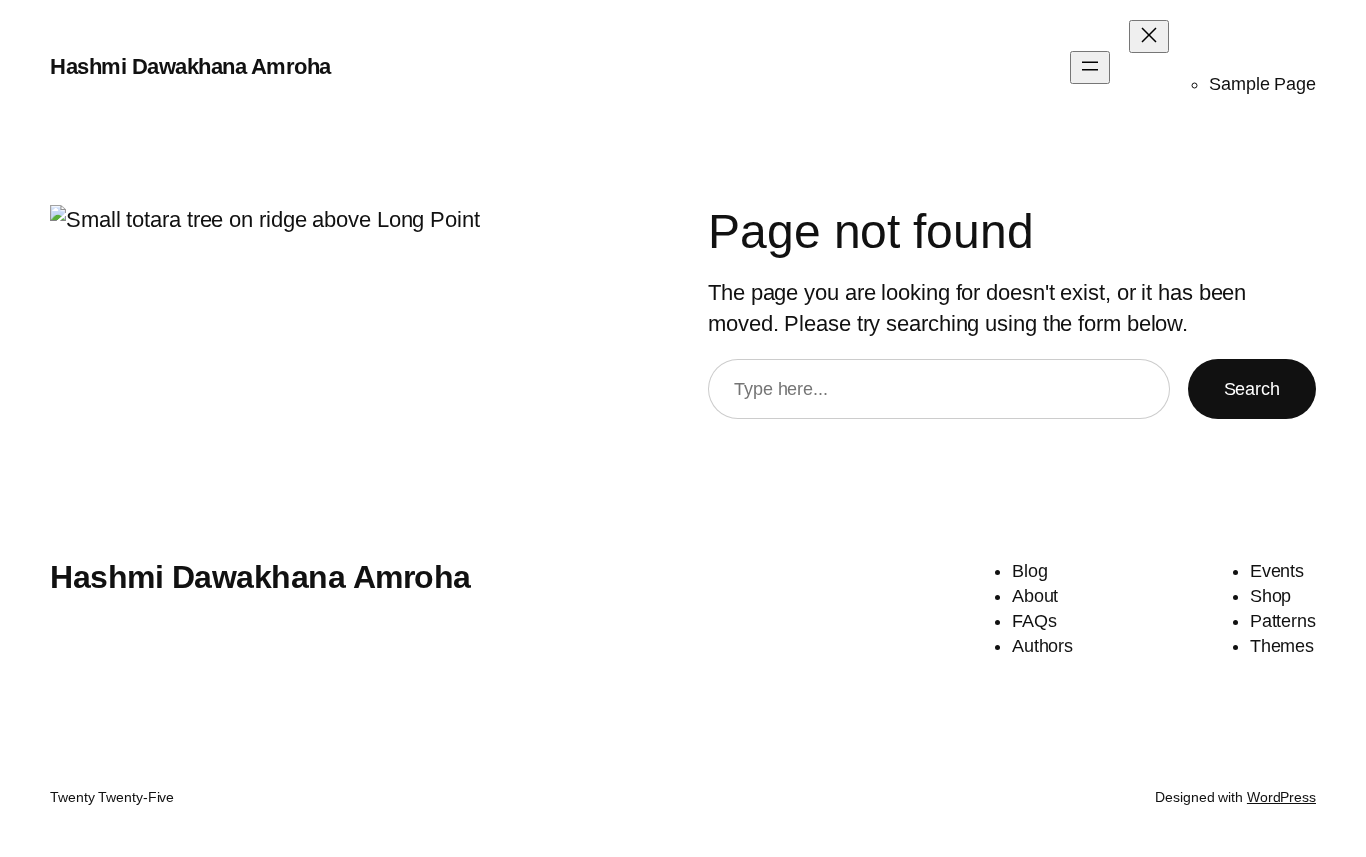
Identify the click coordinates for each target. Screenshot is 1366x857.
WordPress (1281, 797)
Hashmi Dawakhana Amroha (190, 66)
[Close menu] (1149, 36)
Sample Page (1262, 84)
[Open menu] (1090, 67)
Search (1252, 389)
